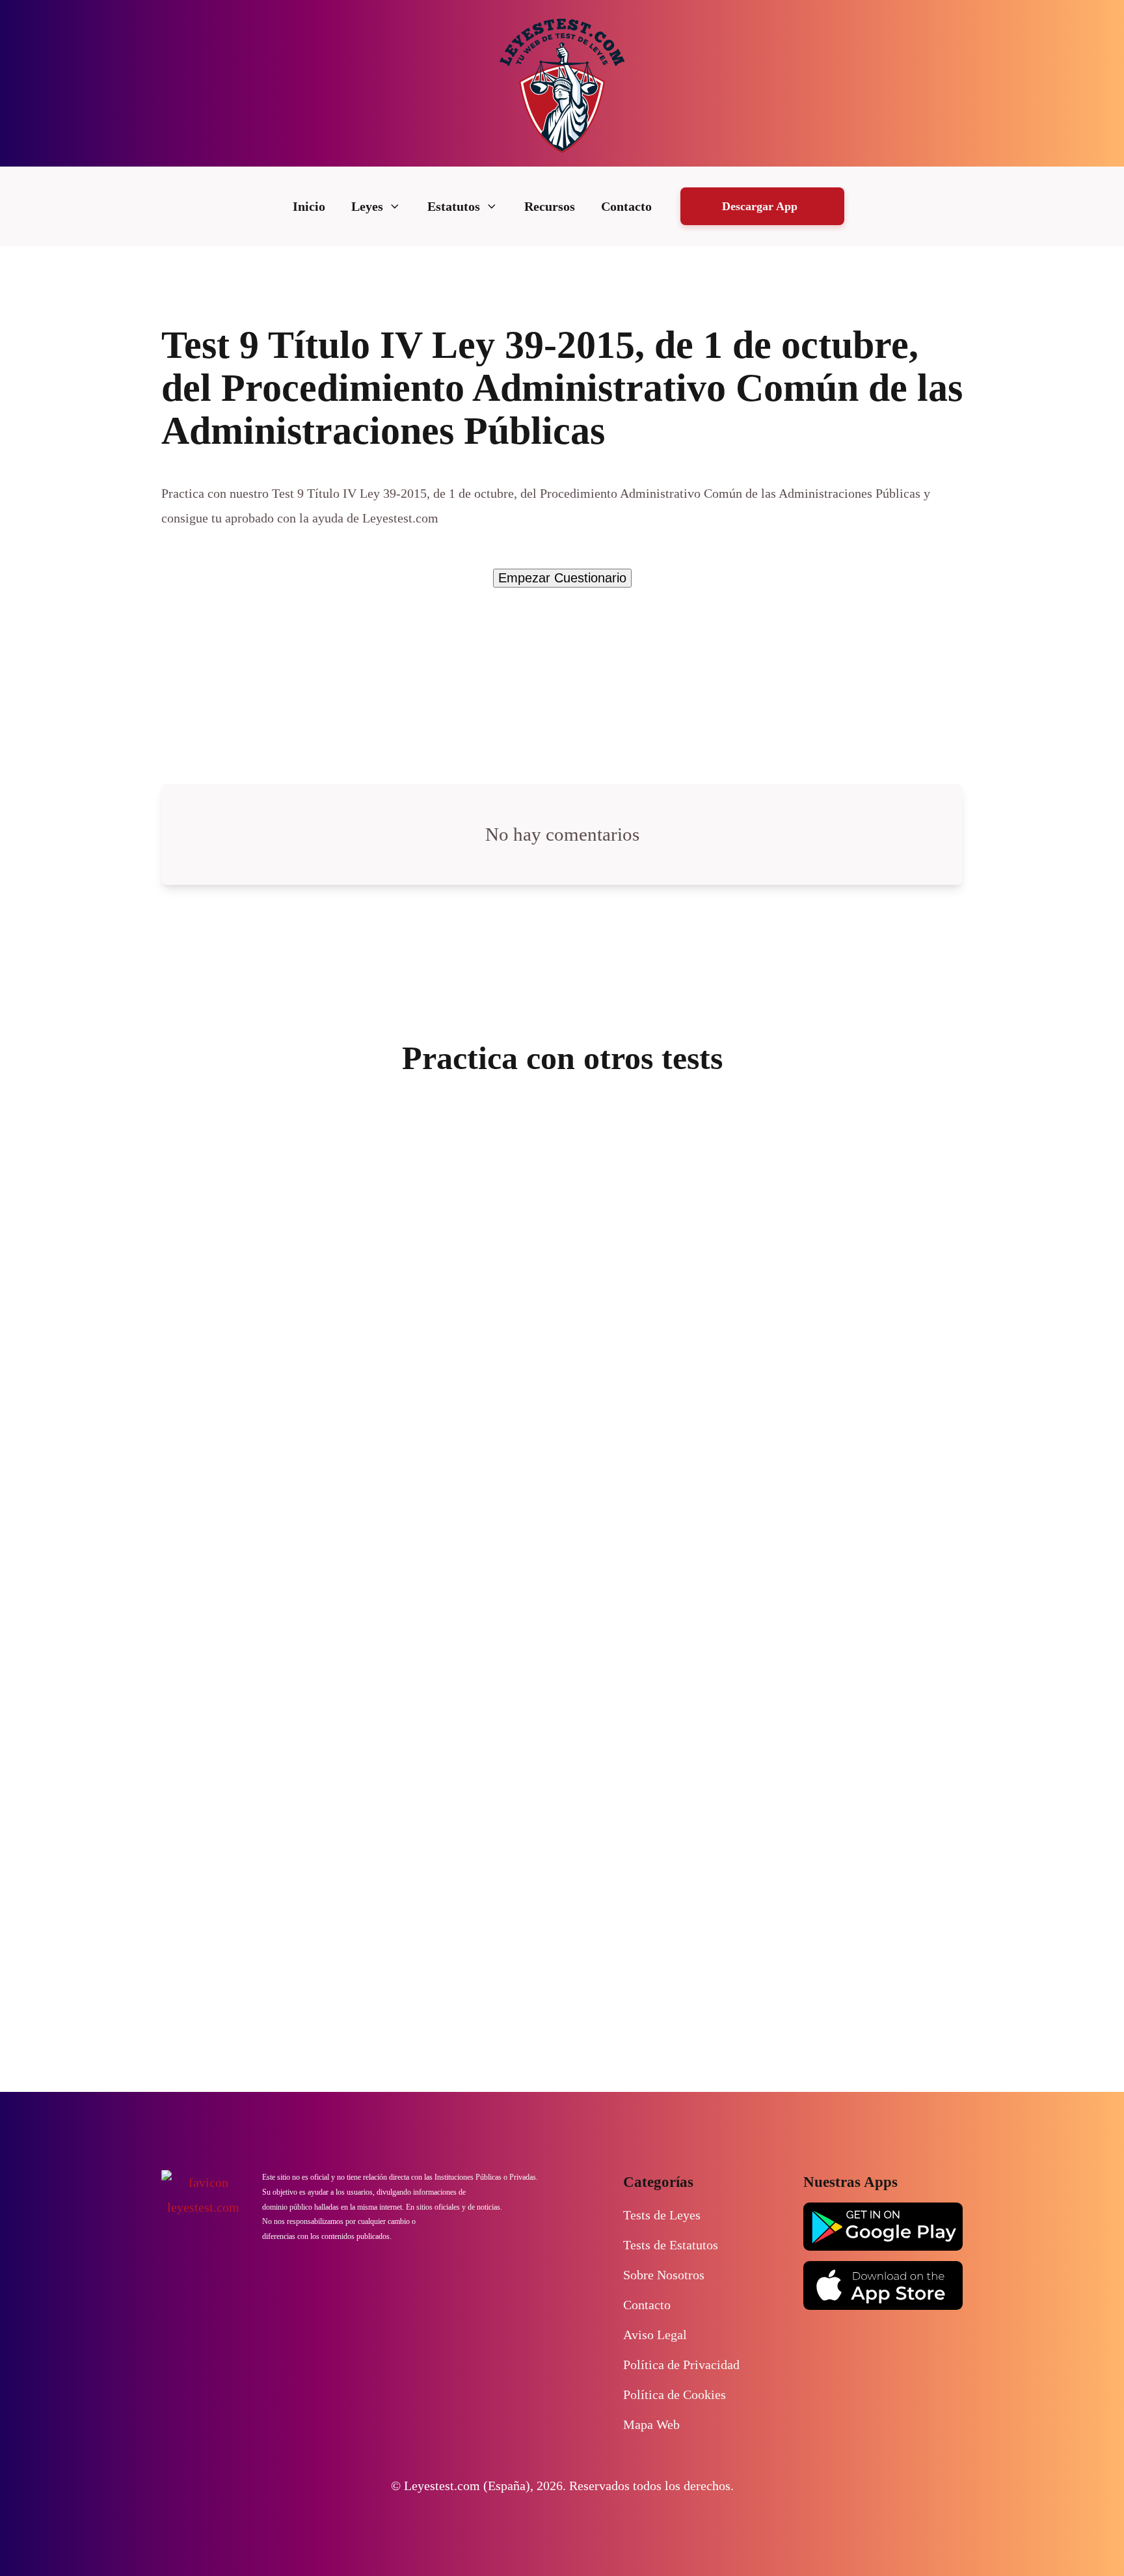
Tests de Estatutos (671, 2245)
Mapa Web (651, 2424)
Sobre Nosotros (664, 2275)
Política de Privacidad (681, 2365)
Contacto (626, 206)
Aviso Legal (655, 2335)
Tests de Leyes (662, 2215)
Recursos (550, 206)
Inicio (309, 206)
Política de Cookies (675, 2394)
